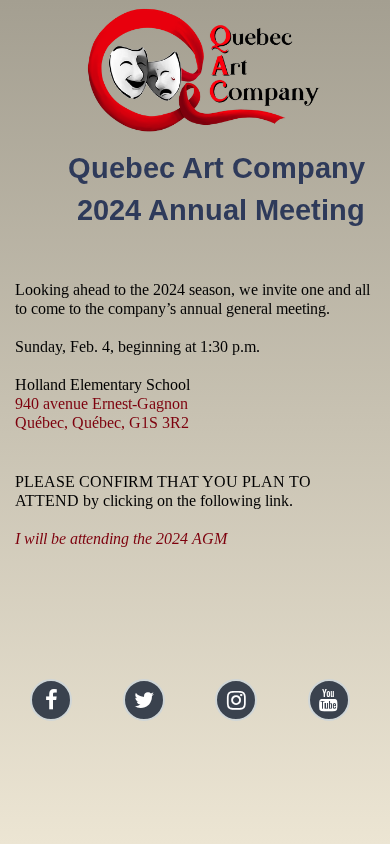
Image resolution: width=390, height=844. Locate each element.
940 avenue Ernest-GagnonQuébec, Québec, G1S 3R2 (102, 413)
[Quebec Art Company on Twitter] (144, 700)
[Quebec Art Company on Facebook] (51, 700)
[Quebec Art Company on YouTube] (329, 700)
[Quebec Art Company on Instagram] (236, 700)
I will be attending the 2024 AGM (121, 538)
